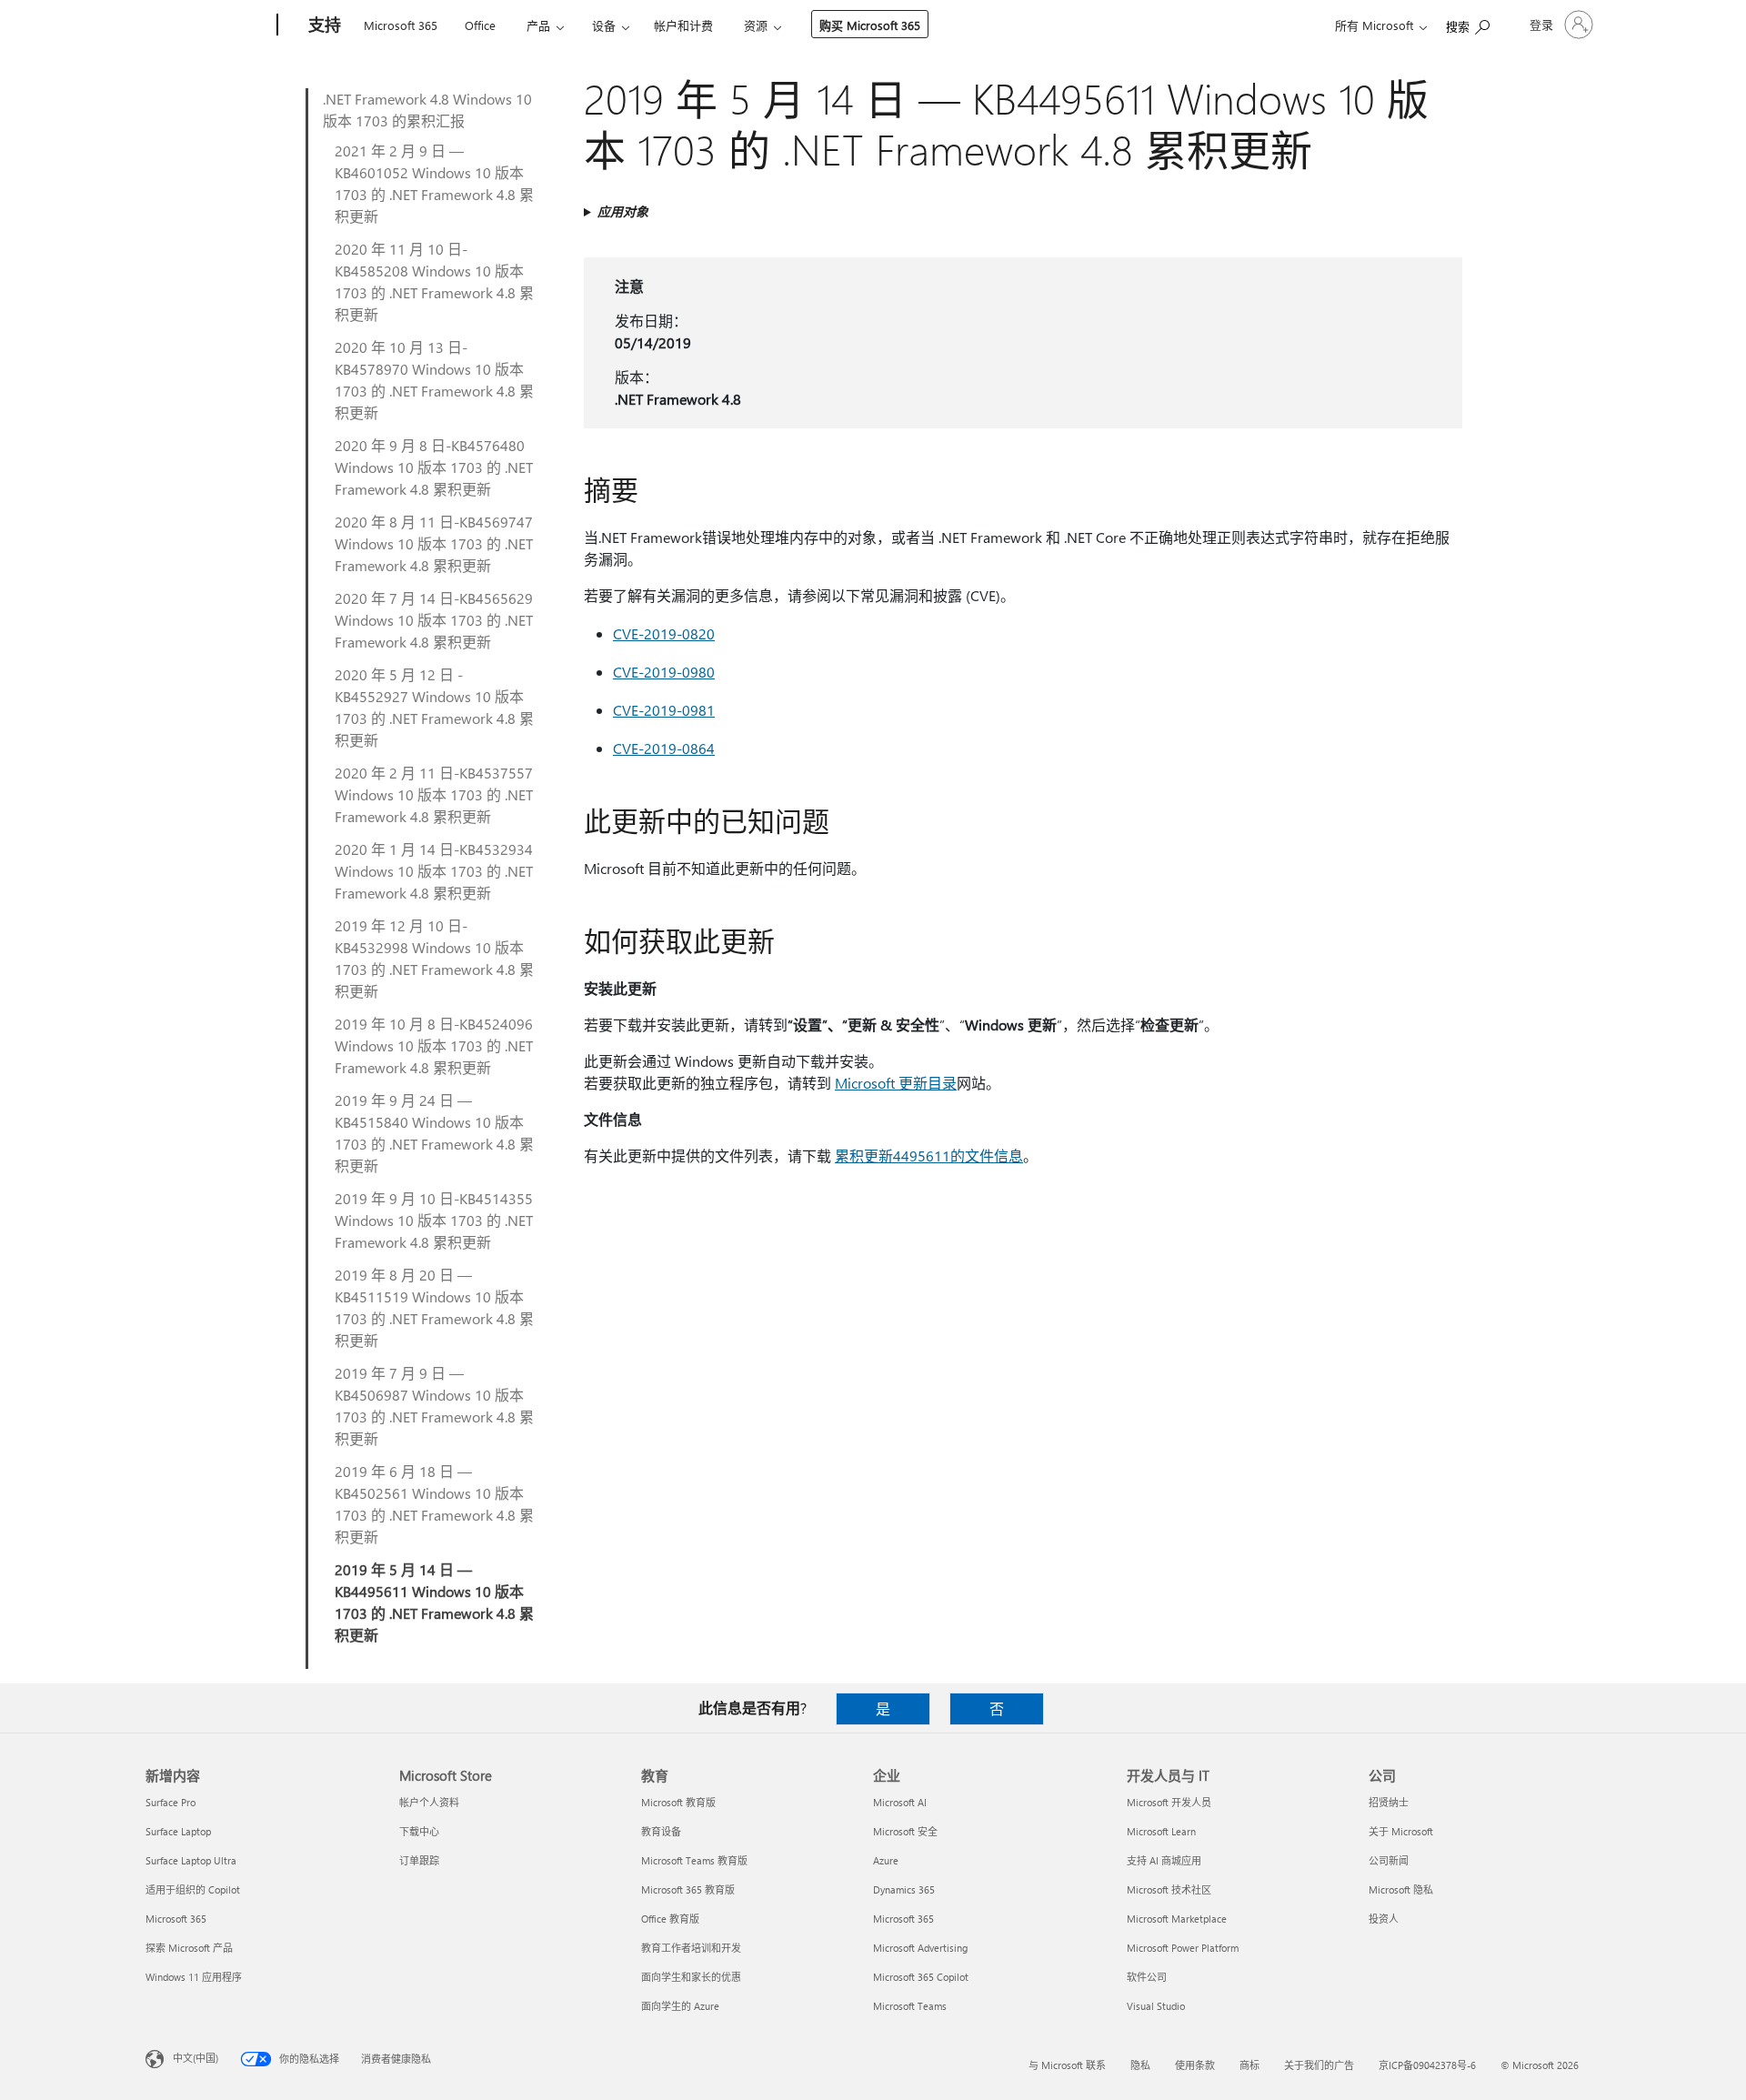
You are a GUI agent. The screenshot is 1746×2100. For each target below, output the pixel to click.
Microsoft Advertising (920, 1948)
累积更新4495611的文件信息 (929, 1156)
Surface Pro (171, 1802)
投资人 (1384, 1919)
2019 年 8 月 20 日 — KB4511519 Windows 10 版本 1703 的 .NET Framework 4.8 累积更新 (434, 1307)
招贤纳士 (1389, 1802)
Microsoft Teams (910, 2006)
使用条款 (1195, 2065)
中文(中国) (196, 2058)
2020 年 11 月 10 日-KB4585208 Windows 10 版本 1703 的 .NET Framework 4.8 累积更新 (434, 281)
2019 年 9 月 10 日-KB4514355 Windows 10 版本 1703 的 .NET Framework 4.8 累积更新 (434, 1220)
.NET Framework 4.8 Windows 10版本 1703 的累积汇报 (427, 110)
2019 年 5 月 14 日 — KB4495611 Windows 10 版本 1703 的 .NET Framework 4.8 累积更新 (434, 1602)
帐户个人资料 (429, 1802)
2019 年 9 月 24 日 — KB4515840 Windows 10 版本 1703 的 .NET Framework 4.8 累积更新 (434, 1133)
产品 (538, 25)
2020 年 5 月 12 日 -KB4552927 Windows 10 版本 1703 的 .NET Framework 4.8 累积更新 (434, 707)
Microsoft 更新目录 (896, 1083)
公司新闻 (1389, 1860)
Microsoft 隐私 (1401, 1889)
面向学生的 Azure (680, 2006)
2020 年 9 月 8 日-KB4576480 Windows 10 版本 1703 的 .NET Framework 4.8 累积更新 (434, 467)
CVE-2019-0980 (664, 672)
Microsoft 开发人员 (1169, 1802)
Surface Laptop (178, 1831)
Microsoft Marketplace (1177, 1919)
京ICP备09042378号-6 (1427, 2065)
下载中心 (419, 1831)
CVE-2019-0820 (664, 633)
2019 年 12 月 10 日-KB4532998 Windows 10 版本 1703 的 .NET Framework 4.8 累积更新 (434, 958)
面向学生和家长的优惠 (691, 1977)
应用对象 (623, 211)
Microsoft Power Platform (1183, 1948)
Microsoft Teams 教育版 (694, 1860)
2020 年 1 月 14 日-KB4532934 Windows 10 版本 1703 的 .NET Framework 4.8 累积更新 (434, 871)
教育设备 (661, 1831)
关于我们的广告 (1319, 2065)
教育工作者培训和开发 (691, 1948)
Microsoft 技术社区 (1169, 1889)
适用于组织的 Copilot (193, 1889)
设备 (604, 25)
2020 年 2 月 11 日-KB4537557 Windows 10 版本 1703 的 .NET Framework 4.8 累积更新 (434, 794)
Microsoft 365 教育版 (688, 1889)
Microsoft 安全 (905, 1831)
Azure (886, 1860)
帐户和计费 (683, 25)
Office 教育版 (670, 1919)
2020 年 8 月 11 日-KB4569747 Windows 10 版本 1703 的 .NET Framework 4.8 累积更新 (434, 543)
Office (480, 25)
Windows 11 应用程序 (194, 1977)
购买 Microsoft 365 (870, 25)
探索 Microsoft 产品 (189, 1948)
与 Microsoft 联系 (1067, 2065)
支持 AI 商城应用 (1164, 1860)
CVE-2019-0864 (664, 748)
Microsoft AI (900, 1802)
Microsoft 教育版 (678, 1802)
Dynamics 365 (904, 1889)
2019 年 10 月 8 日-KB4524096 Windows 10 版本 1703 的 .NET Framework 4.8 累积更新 (434, 1045)
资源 (756, 25)
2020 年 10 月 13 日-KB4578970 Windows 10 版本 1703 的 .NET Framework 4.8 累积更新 (434, 380)
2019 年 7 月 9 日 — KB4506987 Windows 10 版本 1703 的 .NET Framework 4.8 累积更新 (434, 1406)
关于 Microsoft (1401, 1831)
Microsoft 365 (401, 25)
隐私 (1140, 2065)
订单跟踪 (419, 1860)
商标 (1249, 2065)
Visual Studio (1156, 2006)
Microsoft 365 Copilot (921, 1977)
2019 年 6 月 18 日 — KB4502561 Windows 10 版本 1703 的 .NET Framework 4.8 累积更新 (434, 1504)
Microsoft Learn (1161, 1831)
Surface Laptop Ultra (191, 1860)
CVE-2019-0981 (664, 710)
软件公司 (1147, 1977)
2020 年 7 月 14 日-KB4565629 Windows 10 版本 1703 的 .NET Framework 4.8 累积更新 (434, 620)
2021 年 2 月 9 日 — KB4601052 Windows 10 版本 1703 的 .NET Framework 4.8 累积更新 (434, 183)
